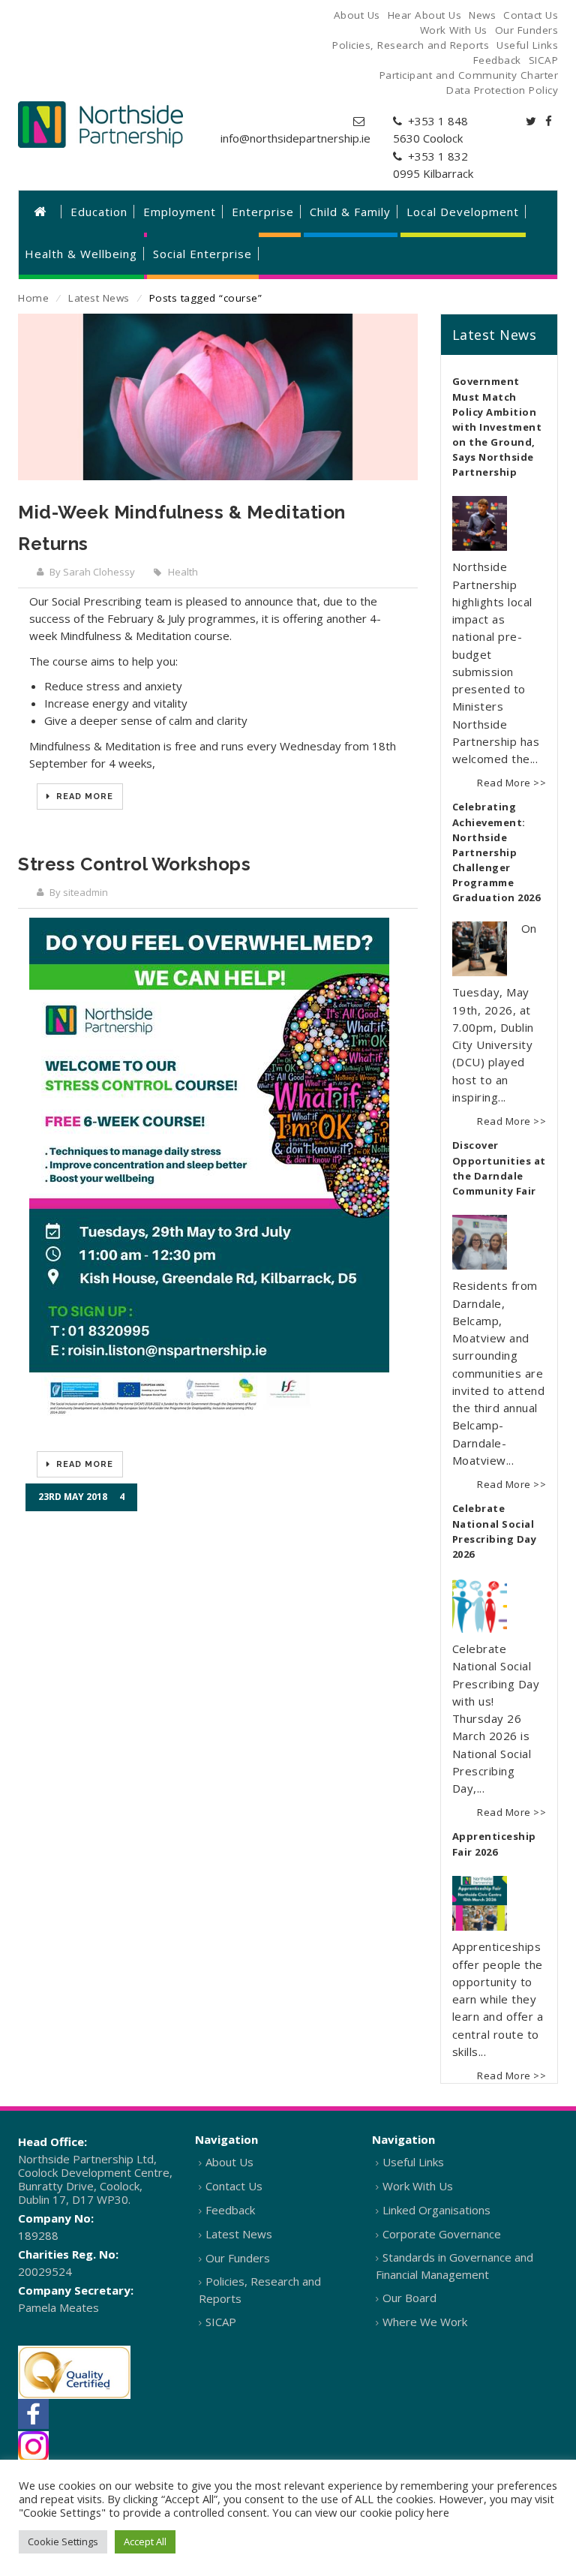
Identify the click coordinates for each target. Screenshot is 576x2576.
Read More (83, 797)
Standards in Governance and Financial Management (454, 2266)
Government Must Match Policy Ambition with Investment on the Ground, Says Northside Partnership (497, 427)
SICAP (221, 2322)
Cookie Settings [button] (63, 2541)
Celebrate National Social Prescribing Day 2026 (495, 1531)
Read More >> (511, 783)
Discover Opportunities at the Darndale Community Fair (499, 1168)
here (438, 2512)
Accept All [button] (145, 2541)
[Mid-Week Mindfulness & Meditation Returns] (218, 397)
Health (183, 572)
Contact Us (234, 2186)
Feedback (230, 2210)
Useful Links (413, 2162)
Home (33, 298)
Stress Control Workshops (134, 864)
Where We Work (425, 2322)
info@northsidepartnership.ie (295, 138)
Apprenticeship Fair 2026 (494, 1844)
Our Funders (238, 2258)
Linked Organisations (436, 2210)
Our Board (409, 2298)
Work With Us (418, 2186)
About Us (229, 2162)
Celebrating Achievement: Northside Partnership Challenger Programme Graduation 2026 (496, 852)
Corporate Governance (442, 2234)
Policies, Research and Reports (260, 2290)
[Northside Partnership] (100, 125)
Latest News (99, 298)
